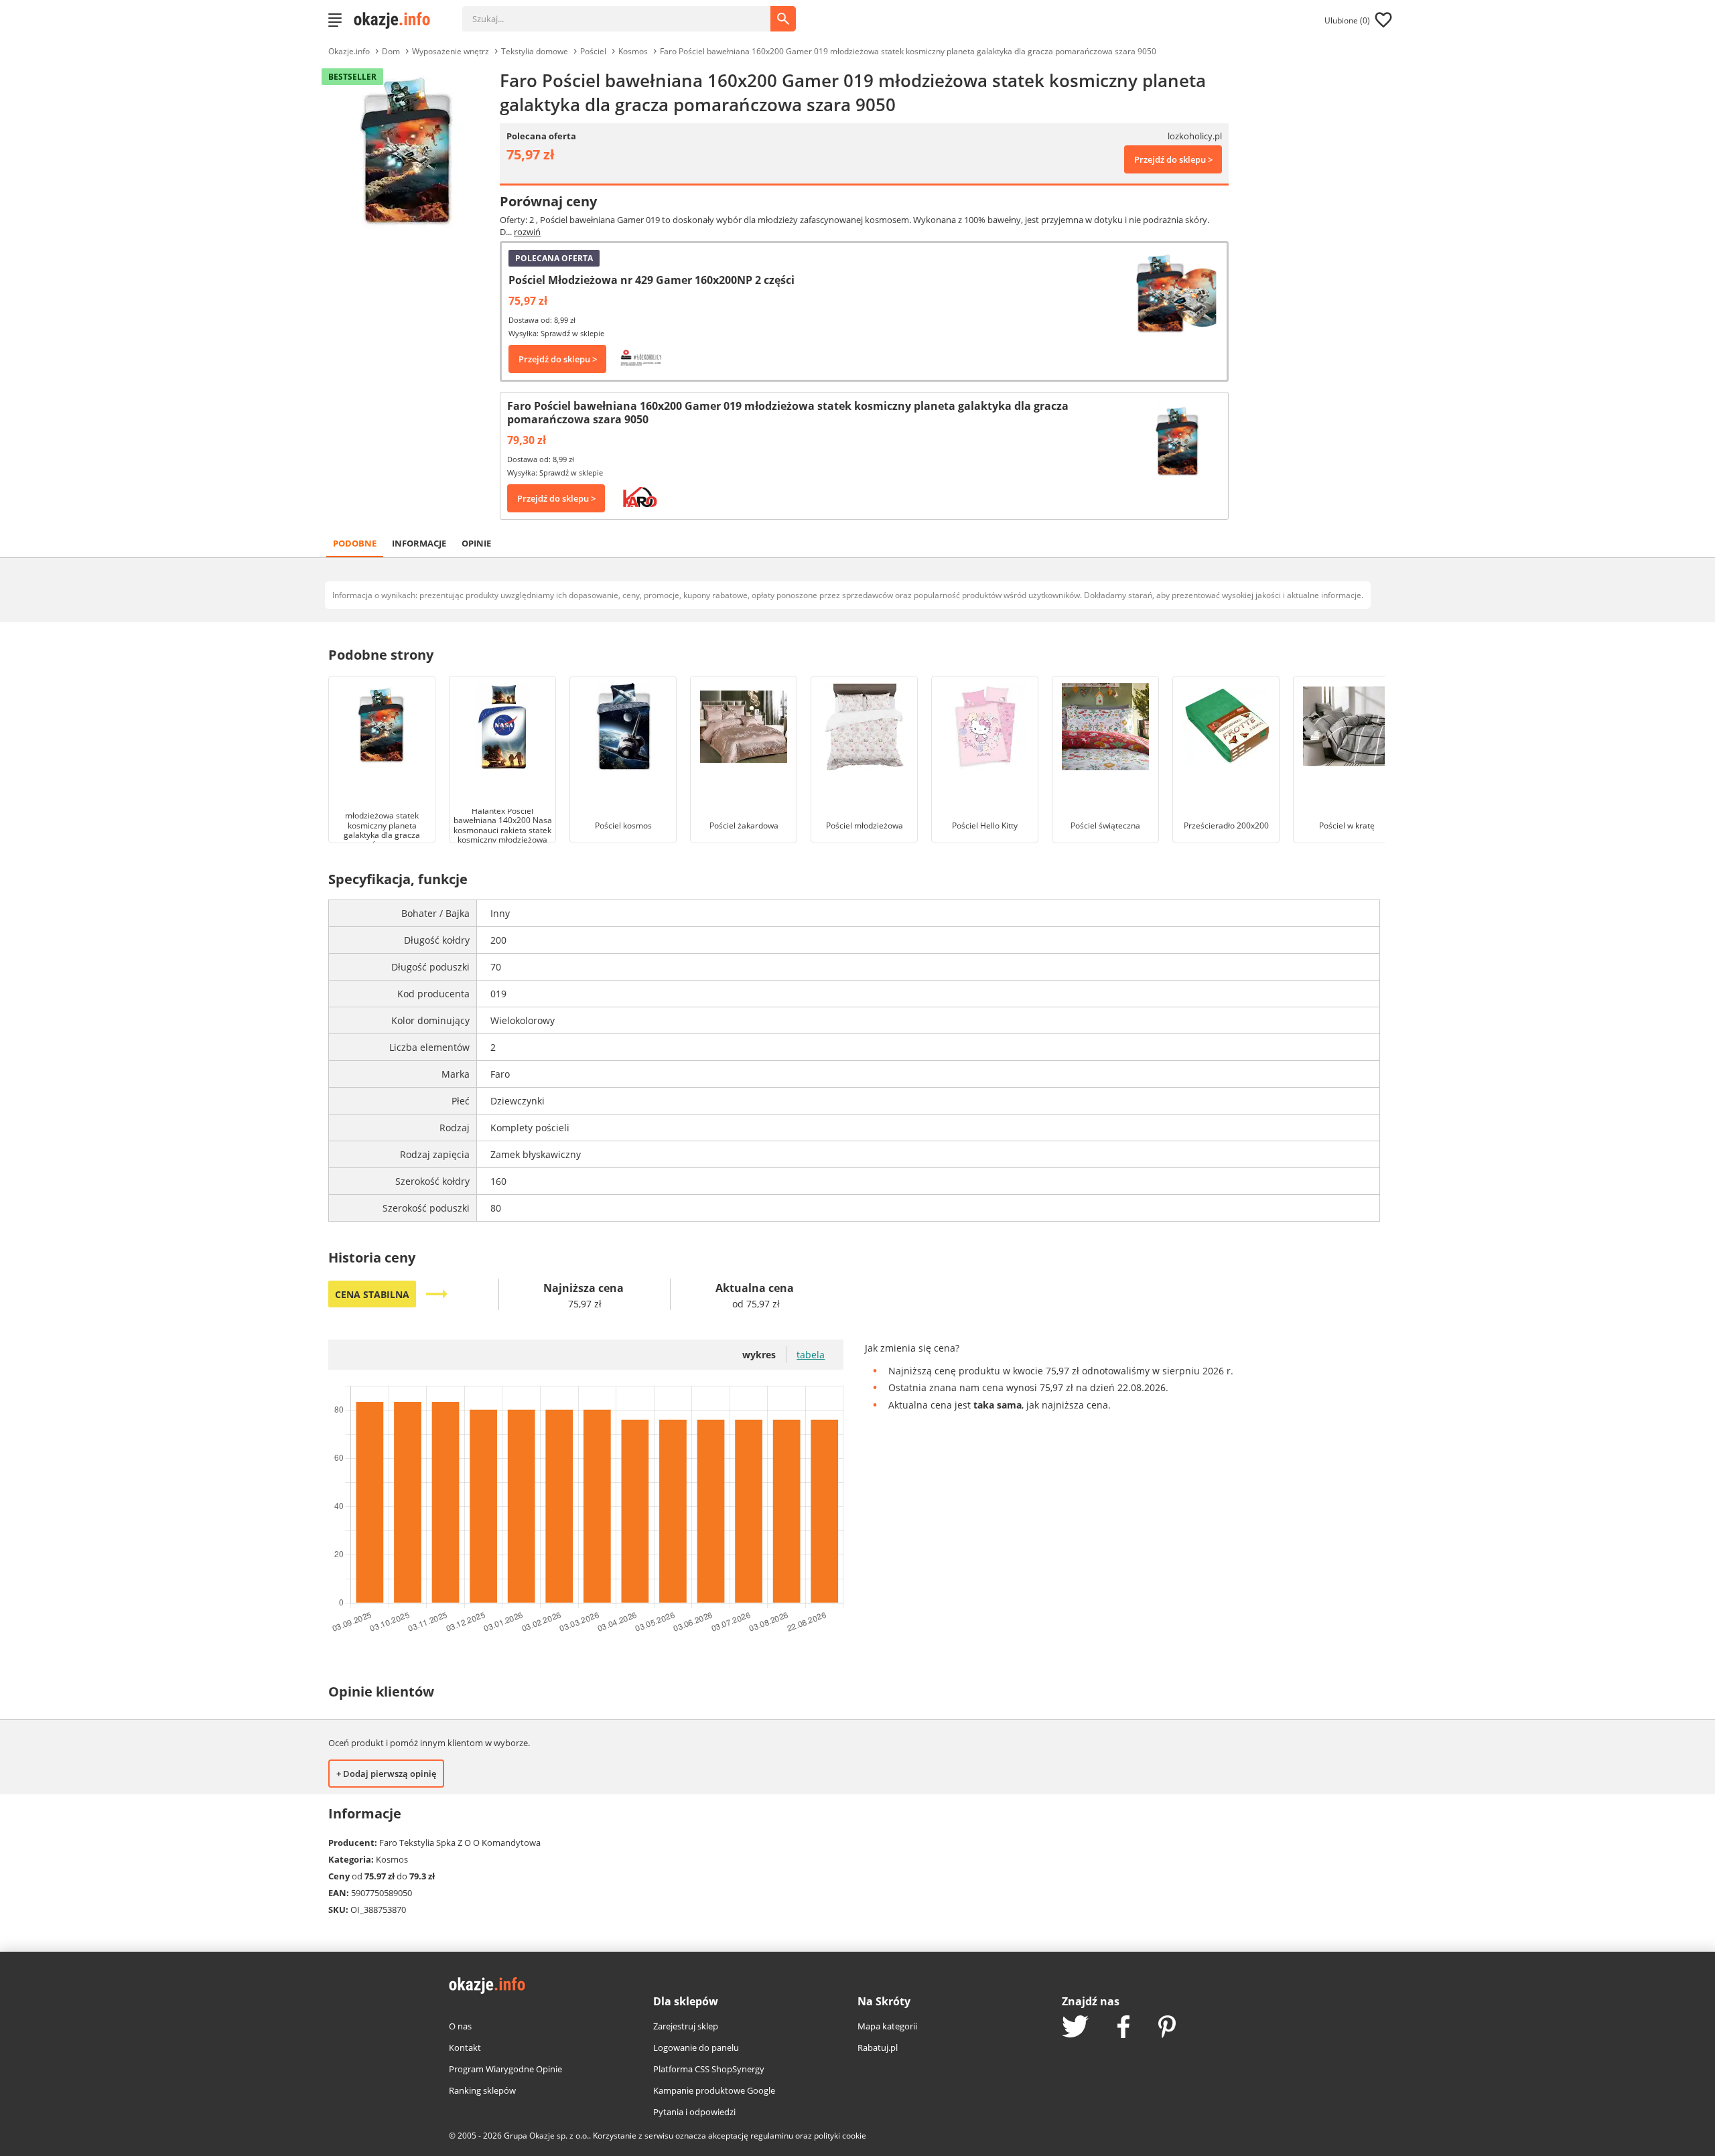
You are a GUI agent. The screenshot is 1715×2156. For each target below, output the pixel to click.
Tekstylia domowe (535, 51)
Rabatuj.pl (878, 2047)
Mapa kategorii (887, 2026)
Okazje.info (349, 51)
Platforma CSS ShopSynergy (709, 2069)
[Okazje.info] (397, 20)
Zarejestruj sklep (686, 2026)
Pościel (593, 51)
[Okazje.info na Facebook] (1123, 2028)
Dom (391, 51)
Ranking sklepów (482, 2090)
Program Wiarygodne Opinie (505, 2069)
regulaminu (772, 2136)
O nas (460, 2026)
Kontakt (465, 2047)
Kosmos (633, 51)
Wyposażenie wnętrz (451, 51)
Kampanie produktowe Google (714, 2090)
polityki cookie (840, 2136)
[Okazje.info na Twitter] (1075, 2028)
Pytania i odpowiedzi (694, 2112)
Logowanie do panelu (696, 2047)
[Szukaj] (626, 12)
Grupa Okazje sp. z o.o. (546, 2136)
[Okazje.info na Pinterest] (1167, 2028)
